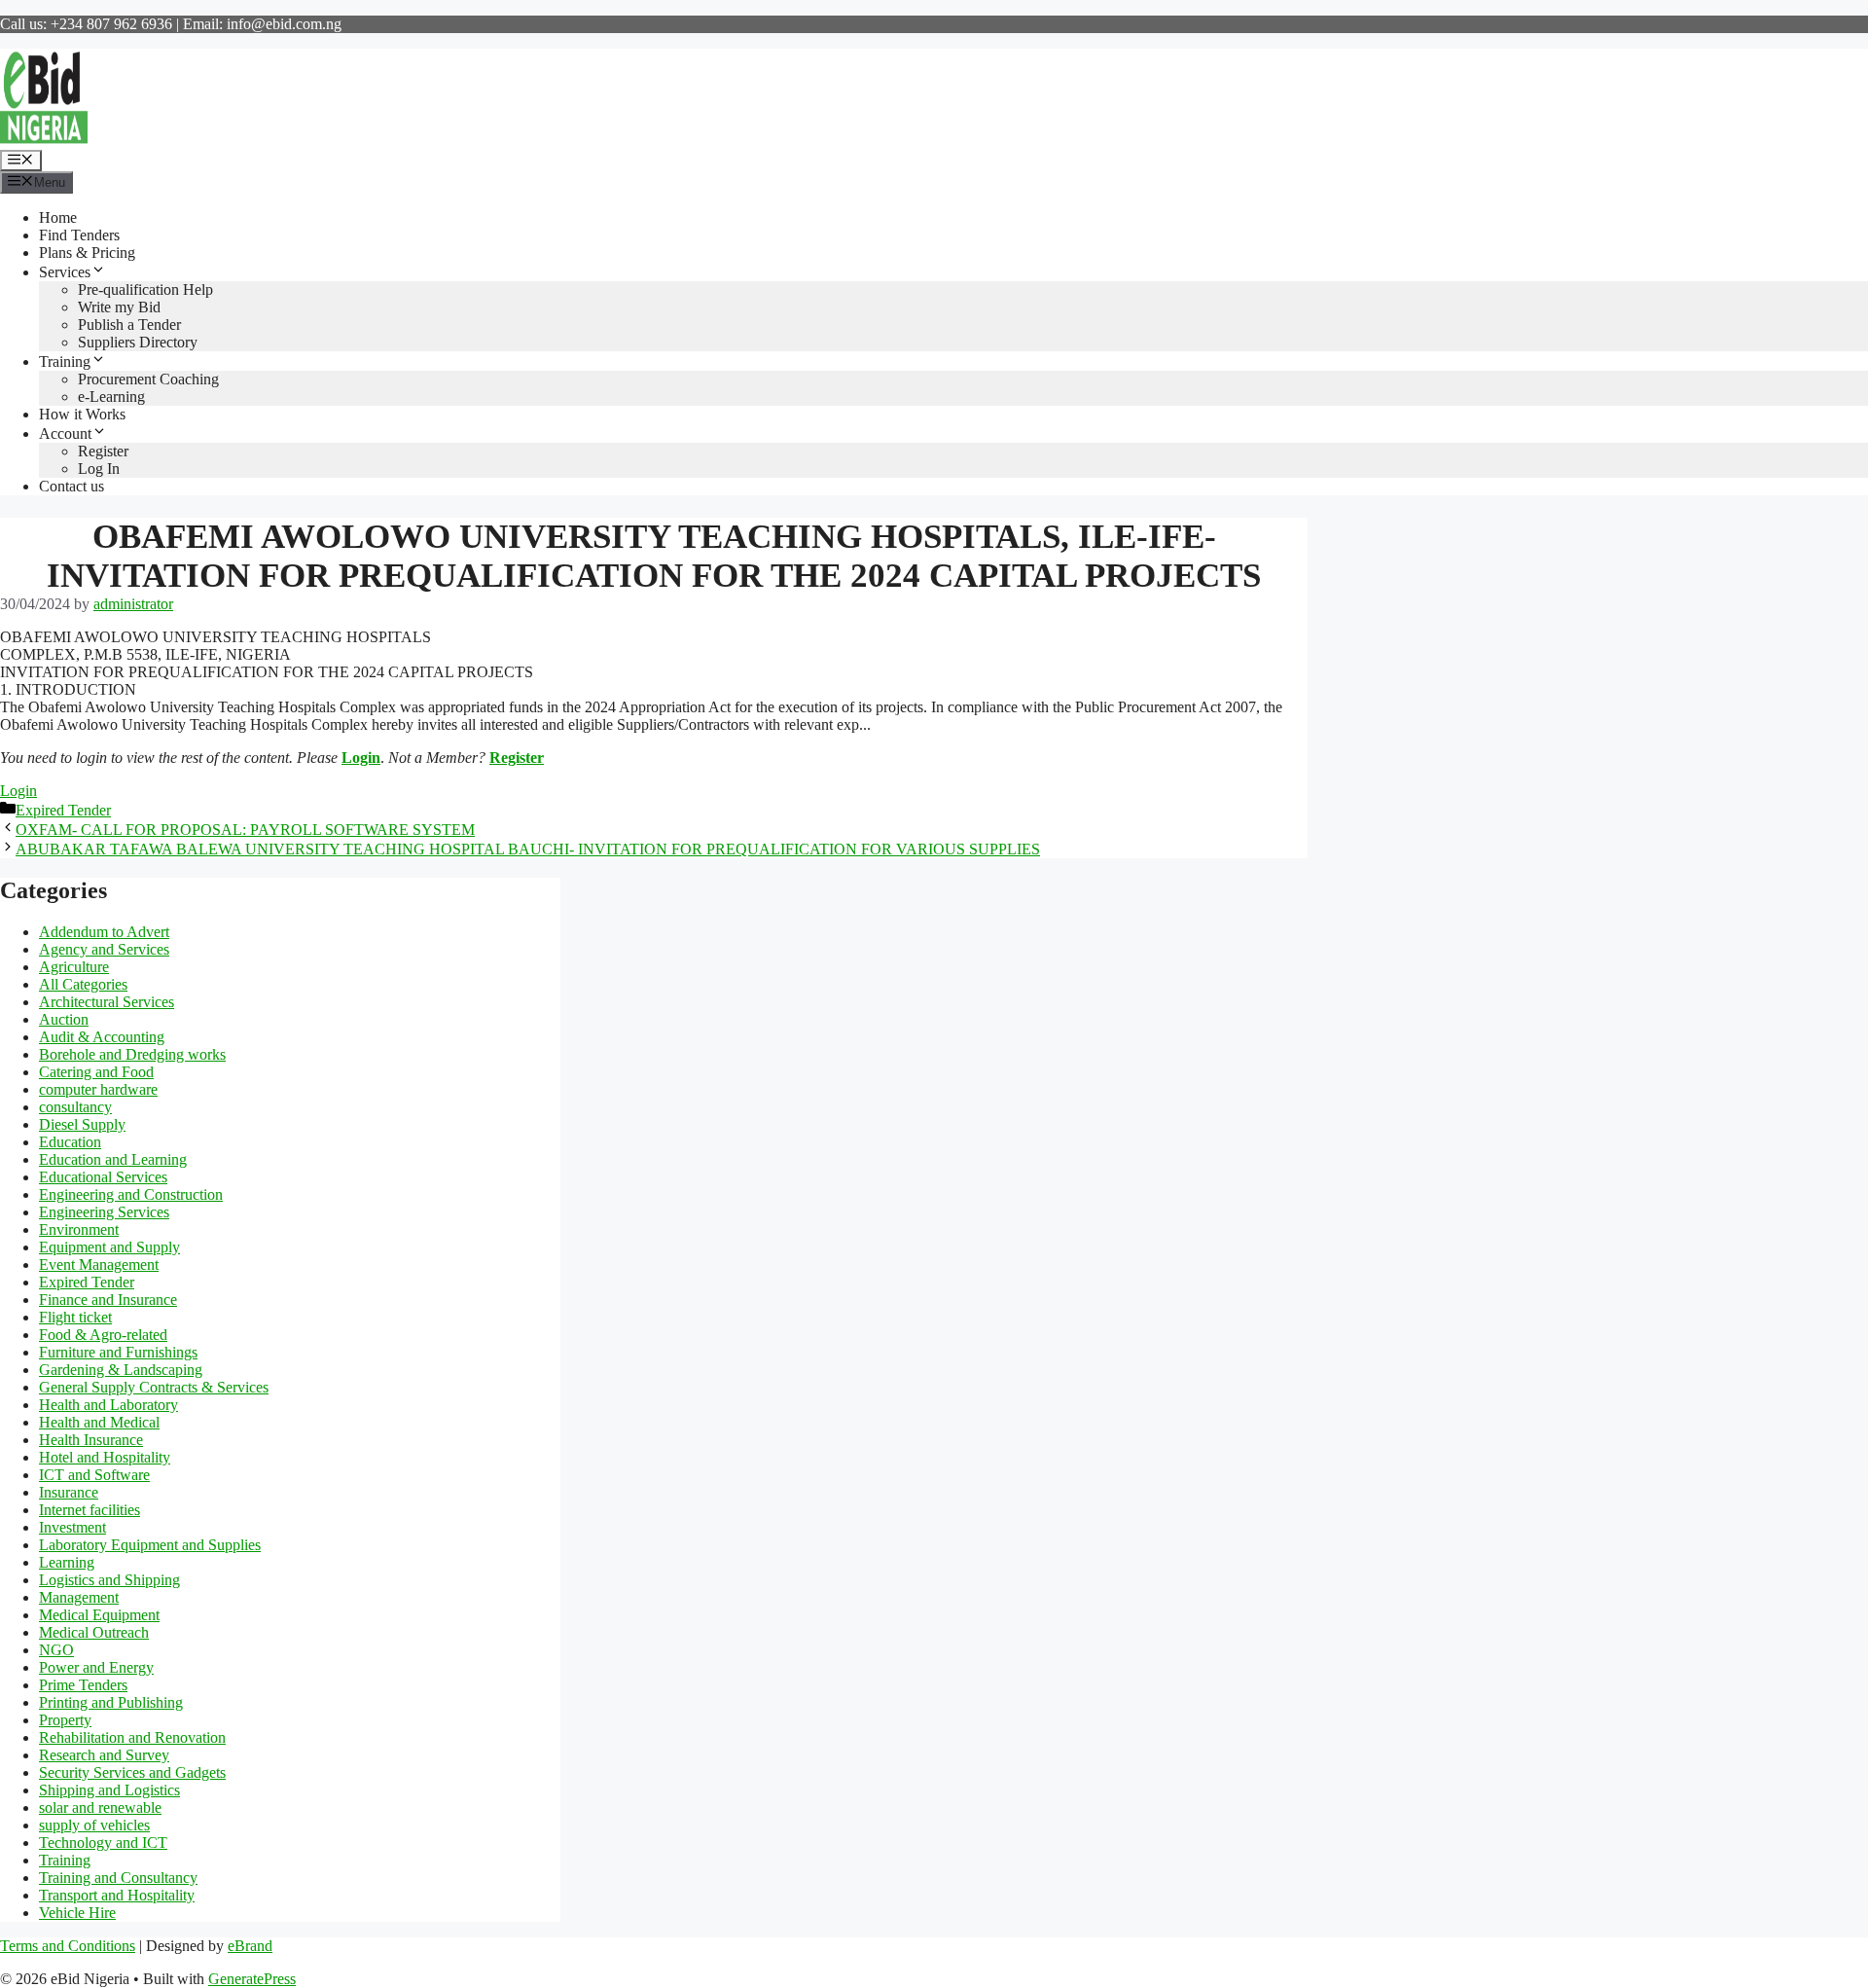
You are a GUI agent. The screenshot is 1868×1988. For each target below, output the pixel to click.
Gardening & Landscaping (121, 1370)
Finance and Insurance (108, 1300)
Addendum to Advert (104, 932)
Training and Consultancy (118, 1878)
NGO (56, 1650)
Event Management (99, 1265)
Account (65, 434)
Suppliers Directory (138, 342)
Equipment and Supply (109, 1247)
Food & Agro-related (103, 1335)
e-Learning (111, 397)
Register (103, 451)
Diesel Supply (82, 1124)
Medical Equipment (99, 1615)
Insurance (69, 1492)
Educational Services (103, 1177)
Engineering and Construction (131, 1194)
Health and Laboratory (108, 1405)
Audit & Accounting (102, 1037)
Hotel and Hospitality (105, 1457)
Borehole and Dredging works (132, 1054)
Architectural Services (107, 1002)
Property (65, 1720)
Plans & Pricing (87, 253)
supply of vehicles (94, 1825)
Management (79, 1597)
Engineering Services (104, 1212)
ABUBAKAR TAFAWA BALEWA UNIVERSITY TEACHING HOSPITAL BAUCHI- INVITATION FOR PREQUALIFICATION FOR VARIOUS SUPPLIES (528, 849)
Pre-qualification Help (145, 289)
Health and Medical (99, 1422)
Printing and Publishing (111, 1702)
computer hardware (98, 1089)
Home (58, 217)
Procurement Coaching (148, 379)
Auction (64, 1019)
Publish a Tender (129, 325)
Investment (72, 1527)
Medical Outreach (94, 1632)
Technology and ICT (103, 1843)
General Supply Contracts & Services (154, 1387)
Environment (79, 1229)
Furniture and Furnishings (118, 1352)
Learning (67, 1562)
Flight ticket (75, 1317)
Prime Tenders (83, 1685)
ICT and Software (94, 1475)
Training (65, 361)
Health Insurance (91, 1440)
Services (65, 272)
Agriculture (74, 967)
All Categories (83, 984)
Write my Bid (119, 307)
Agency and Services (104, 949)
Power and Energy (96, 1667)
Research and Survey (104, 1755)
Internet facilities (90, 1510)
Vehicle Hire (77, 1913)
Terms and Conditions (68, 1946)
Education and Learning (113, 1159)
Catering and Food (96, 1072)
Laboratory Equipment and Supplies (150, 1545)
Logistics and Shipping (109, 1580)
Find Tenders (79, 235)
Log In (99, 469)
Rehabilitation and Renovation (132, 1737)
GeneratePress (252, 1979)
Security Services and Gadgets (132, 1772)
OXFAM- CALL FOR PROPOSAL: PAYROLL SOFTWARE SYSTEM (245, 830)
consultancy (75, 1107)
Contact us (72, 486)
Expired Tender (63, 810)
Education (70, 1142)
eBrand (250, 1946)
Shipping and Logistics (109, 1790)
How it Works (82, 414)
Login (361, 758)
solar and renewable (100, 1807)
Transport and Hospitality (117, 1895)
